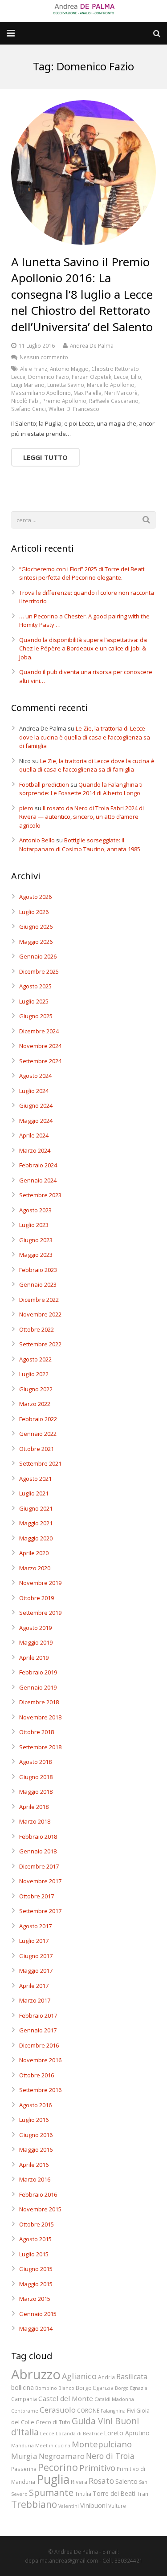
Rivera (79, 2482)
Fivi (131, 2410)
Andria (106, 2377)
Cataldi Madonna (114, 2399)
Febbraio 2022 (38, 1419)
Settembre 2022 (40, 1344)
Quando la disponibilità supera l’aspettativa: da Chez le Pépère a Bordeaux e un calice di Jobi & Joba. (83, 648)
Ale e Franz (34, 369)
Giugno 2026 (36, 926)
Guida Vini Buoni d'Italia (75, 2427)
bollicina (22, 2387)
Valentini (69, 2506)
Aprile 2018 (34, 1807)
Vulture (117, 2506)
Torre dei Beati (114, 2493)
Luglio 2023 (34, 1225)
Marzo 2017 (35, 2000)
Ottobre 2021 (37, 1449)
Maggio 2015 (36, 2284)
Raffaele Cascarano (114, 401)
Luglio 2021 (34, 1493)
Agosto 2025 (35, 986)
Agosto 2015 (35, 2239)
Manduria (22, 2446)
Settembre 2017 (40, 1911)
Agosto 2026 (35, 897)
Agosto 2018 (35, 1762)
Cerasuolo (58, 2410)
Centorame (25, 2411)
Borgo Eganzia (95, 2388)
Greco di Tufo (53, 2422)
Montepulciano (102, 2444)
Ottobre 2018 (37, 1732)
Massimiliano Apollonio (41, 393)
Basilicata (132, 2377)
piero (26, 808)
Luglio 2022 (34, 1374)
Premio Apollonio (64, 401)
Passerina (24, 2469)
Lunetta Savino (66, 385)
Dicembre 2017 (39, 1866)
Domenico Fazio (49, 377)
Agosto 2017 (35, 1926)
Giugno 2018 (36, 1777)
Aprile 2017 (34, 1986)
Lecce (121, 377)
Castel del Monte (66, 2398)
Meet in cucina (53, 2446)
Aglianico (79, 2376)
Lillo (136, 377)
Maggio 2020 (36, 1538)
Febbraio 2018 (38, 1837)
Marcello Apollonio (111, 385)
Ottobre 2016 (37, 2075)
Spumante (51, 2492)
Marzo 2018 (35, 1821)
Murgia (24, 2456)
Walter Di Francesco (74, 409)
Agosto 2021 (35, 1479)
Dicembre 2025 (39, 971)
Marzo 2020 (35, 1568)
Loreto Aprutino (127, 2433)
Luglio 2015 (34, 2254)
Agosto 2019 (35, 1628)
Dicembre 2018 (39, 1702)
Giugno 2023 (36, 1240)
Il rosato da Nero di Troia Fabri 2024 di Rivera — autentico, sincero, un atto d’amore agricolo (81, 817)
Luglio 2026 (34, 912)
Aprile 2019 (34, 1658)
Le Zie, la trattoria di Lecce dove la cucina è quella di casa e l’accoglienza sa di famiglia (85, 737)
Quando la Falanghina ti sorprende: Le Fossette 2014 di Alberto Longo (81, 789)
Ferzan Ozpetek (92, 377)
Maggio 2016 (36, 2149)
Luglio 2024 (34, 1091)
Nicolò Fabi (25, 401)
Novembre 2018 (40, 1717)
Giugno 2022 (36, 1389)
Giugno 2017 (36, 1956)
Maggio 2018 (36, 1792)
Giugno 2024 (36, 1105)
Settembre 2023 (40, 1195)
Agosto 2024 (35, 1076)
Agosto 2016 (35, 2105)
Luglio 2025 (34, 1001)
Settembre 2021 (40, 1463)
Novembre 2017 (40, 1881)
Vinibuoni (94, 2505)
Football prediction (44, 784)
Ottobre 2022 (37, 1329)
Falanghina (113, 2411)
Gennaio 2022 (38, 1434)
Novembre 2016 (40, 2060)
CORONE (88, 2410)
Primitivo (97, 2468)
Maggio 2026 (36, 942)
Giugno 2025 (36, 1016)
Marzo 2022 (35, 1404)
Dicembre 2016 (39, 2045)
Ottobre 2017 (37, 1896)
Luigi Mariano (28, 385)
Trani (143, 2494)
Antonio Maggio (69, 369)
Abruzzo (36, 2374)
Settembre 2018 (40, 1747)
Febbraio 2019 (38, 1672)
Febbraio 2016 (38, 2194)
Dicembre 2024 (39, 1031)
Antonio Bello (37, 840)
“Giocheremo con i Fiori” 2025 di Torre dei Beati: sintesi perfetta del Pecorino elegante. (82, 573)
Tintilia (83, 2494)
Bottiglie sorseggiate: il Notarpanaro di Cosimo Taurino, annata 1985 (80, 845)
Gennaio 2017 (38, 2030)
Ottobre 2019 (37, 1598)
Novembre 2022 (40, 1314)
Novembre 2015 (40, 2209)
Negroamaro (62, 2456)
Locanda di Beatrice (79, 2434)
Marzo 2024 (35, 1150)
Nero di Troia (110, 2456)
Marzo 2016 (35, 2179)
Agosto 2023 (35, 1210)
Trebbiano (34, 2504)
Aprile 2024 (34, 1135)
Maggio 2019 (36, 1642)
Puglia (53, 2479)
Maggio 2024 (36, 1121)
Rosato (101, 2481)
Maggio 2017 (36, 1971)
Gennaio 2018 (38, 1851)
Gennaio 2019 (38, 1687)
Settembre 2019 (40, 1613)
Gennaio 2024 (38, 1180)
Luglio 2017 (34, 1941)
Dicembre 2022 (39, 1300)
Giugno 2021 (36, 1508)
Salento (126, 2481)
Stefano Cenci (29, 409)
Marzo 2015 (35, 2299)
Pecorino (58, 2467)
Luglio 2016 (34, 2120)
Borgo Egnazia (131, 2388)
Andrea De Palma (92, 345)
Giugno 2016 (36, 2135)
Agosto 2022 (35, 1359)
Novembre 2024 (40, 1046)
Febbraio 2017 (38, 2015)
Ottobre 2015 (37, 2224)
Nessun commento (44, 357)
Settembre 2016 (40, 2090)
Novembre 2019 (40, 1583)
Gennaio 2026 (38, 956)
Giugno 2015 (36, 2269)
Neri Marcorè (121, 393)
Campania (24, 2399)
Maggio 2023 (36, 1255)
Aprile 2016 (34, 2165)
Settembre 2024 (40, 1061)
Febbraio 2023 (38, 1270)
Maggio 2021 (36, 1523)
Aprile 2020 (34, 1553)
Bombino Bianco (55, 2388)
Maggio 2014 (36, 2328)
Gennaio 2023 (38, 1284)
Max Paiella (88, 393)
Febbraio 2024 (38, 1165)
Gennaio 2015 (38, 2314)
